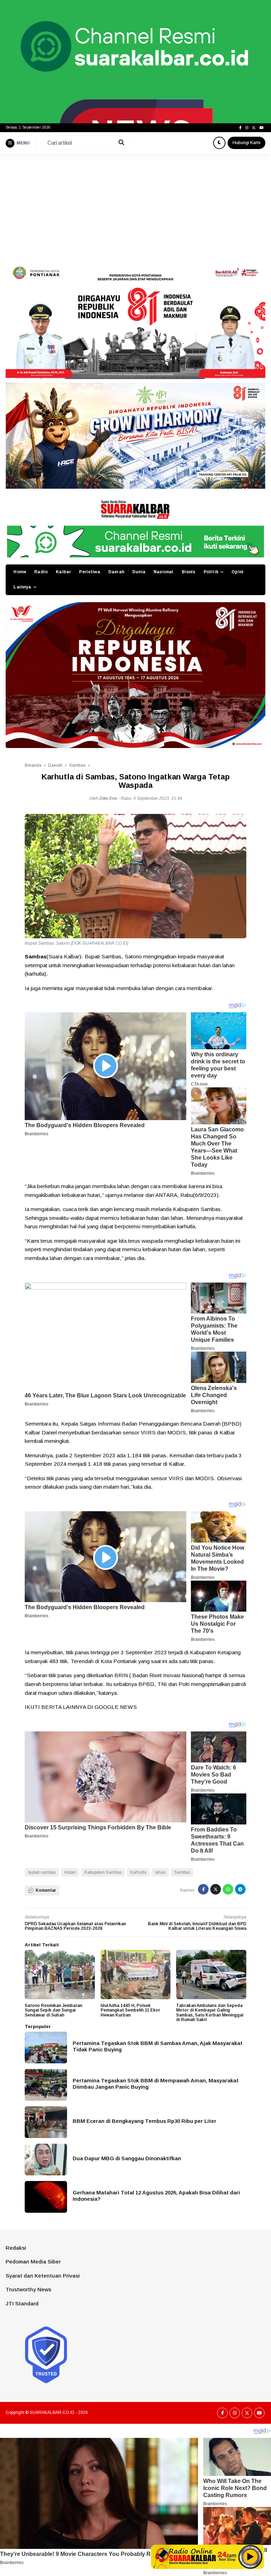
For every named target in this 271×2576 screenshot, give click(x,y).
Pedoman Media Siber (33, 2262)
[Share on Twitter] (216, 1889)
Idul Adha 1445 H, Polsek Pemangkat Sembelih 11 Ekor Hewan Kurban (130, 2010)
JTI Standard (22, 2303)
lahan (160, 1872)
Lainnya (22, 587)
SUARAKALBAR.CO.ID (52, 2413)
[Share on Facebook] (203, 1889)
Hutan (70, 1872)
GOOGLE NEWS (116, 1707)
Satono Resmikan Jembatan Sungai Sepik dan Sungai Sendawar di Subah (53, 2010)
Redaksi (16, 2248)
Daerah (116, 572)
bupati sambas (42, 1872)
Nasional (163, 572)
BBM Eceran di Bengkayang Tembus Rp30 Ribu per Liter (144, 2121)
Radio (41, 572)
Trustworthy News (28, 2289)
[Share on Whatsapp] (228, 1889)
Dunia (139, 572)
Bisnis (189, 572)
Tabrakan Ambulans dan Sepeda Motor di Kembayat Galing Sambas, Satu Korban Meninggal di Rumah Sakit (210, 2013)
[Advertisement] (135, 206)
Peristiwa (89, 572)
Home (20, 572)
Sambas (182, 1872)
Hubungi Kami (246, 143)
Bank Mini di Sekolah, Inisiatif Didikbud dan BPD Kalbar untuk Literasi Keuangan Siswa (197, 1926)
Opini (237, 572)
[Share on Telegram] (240, 1889)
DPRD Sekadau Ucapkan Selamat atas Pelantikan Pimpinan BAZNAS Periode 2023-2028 (75, 1926)
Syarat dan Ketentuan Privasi (43, 2276)
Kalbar (63, 572)
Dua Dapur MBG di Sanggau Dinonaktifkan (127, 2158)
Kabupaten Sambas (103, 1872)
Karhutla (138, 1872)
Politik (211, 572)
